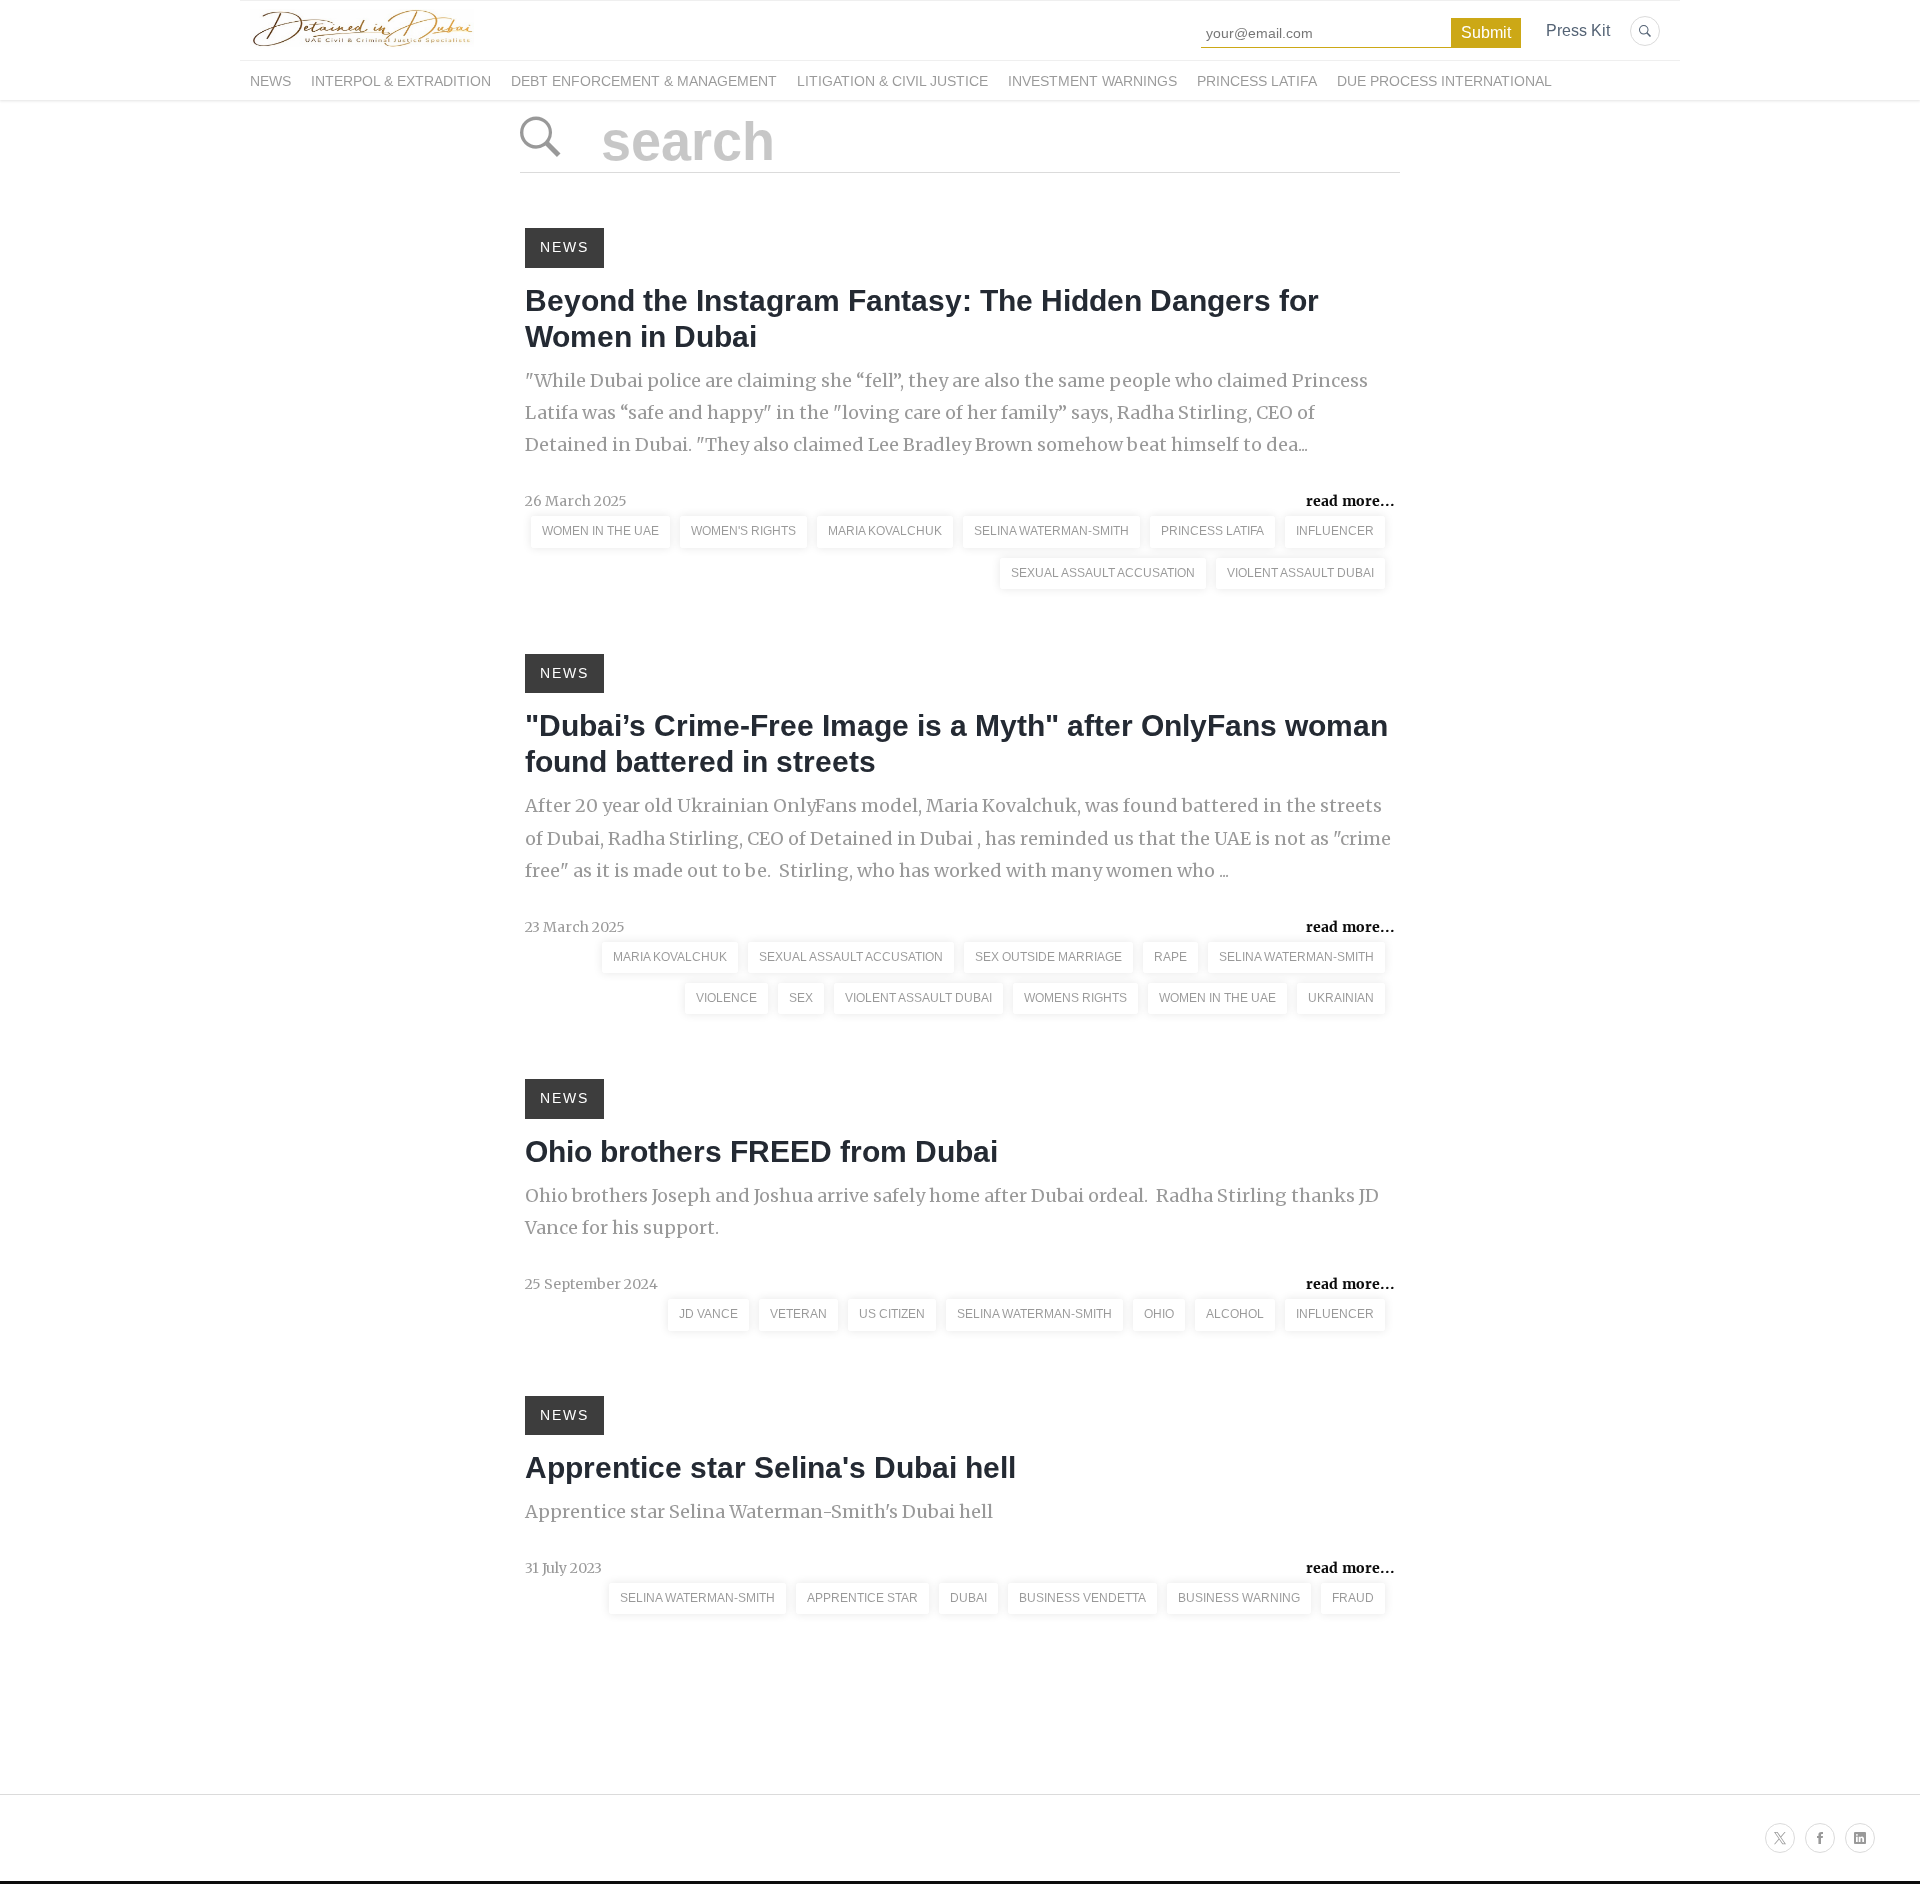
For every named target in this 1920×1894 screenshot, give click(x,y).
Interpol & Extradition (401, 81)
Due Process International (1444, 81)
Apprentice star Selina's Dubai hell (770, 1467)
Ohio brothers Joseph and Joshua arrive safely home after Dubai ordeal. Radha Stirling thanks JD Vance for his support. (952, 1211)
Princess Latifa (1257, 81)
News (270, 81)
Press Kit (1578, 30)
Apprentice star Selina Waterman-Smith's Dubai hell (759, 1511)
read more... (1350, 501)
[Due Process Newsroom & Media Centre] (362, 48)
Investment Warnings (1092, 81)
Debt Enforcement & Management (644, 81)
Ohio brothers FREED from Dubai (761, 1151)
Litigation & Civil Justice (892, 81)
